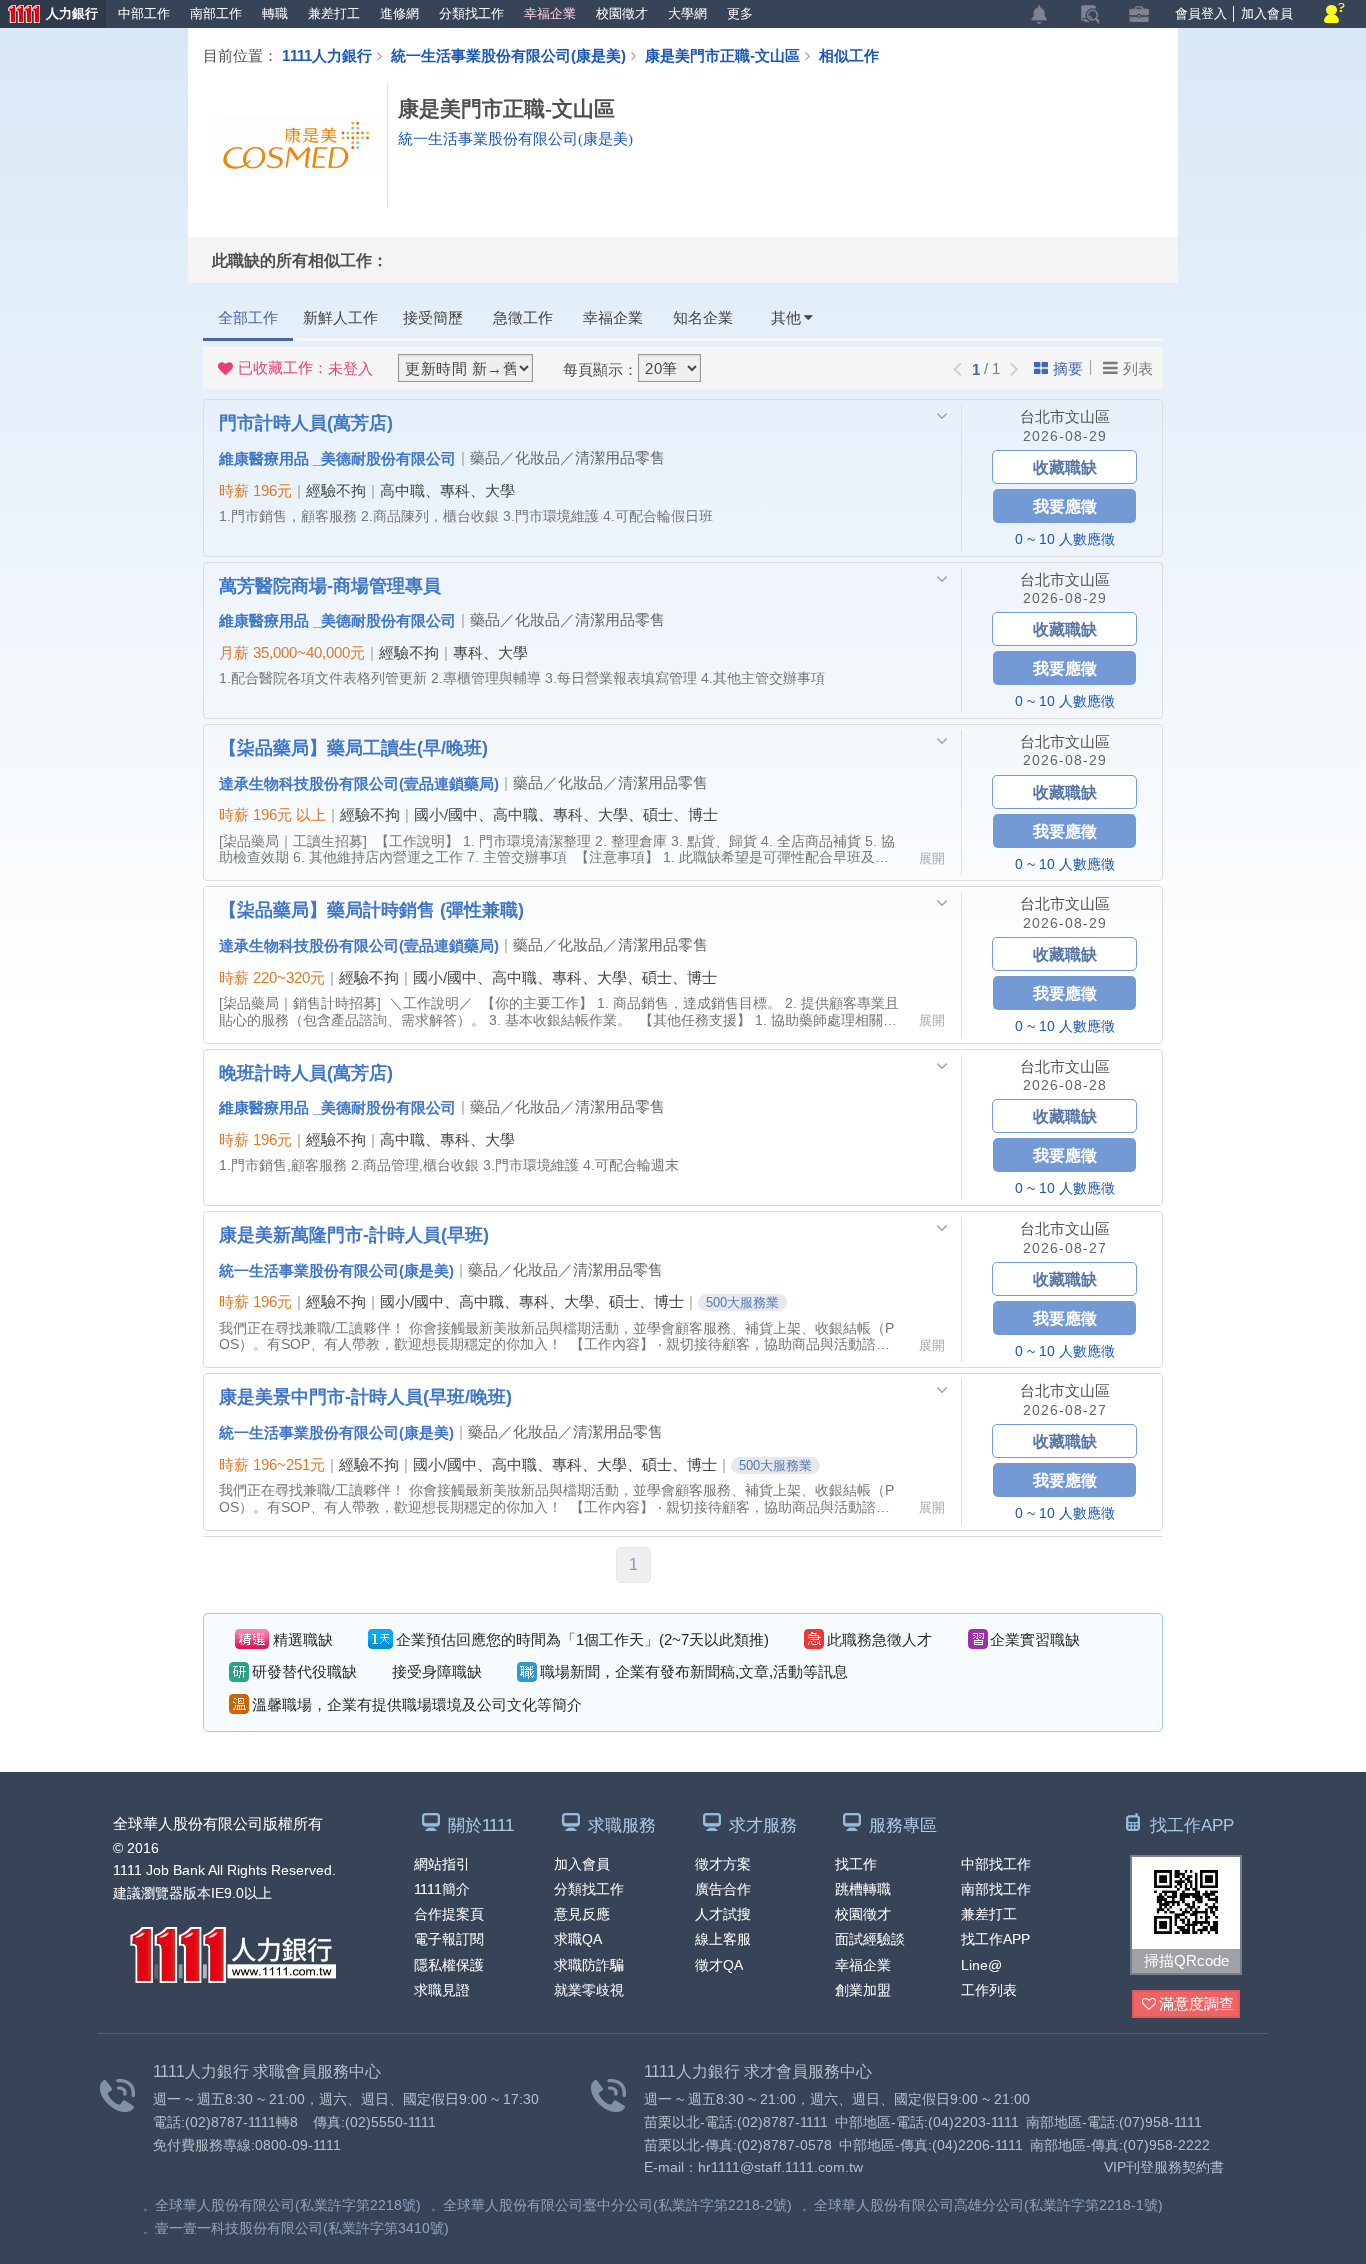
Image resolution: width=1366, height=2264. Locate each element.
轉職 (275, 13)
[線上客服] (1334, 14)
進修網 (399, 13)
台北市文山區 (1065, 416)
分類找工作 (471, 13)
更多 (740, 13)
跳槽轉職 (863, 1889)
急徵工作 (523, 317)
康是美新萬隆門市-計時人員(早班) (354, 1234)
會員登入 (1201, 13)
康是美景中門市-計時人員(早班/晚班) (365, 1396)
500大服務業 (742, 1302)
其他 (786, 317)
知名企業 (703, 317)
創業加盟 (863, 1990)
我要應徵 (1065, 505)
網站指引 (442, 1864)
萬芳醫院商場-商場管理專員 (330, 585)
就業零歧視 (589, 1990)
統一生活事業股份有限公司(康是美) (508, 55)
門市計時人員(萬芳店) (306, 422)
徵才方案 (723, 1864)
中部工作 (144, 13)
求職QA (578, 1939)
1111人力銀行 (327, 55)
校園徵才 (622, 13)
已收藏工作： (305, 368)
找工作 (856, 1864)
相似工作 (849, 55)
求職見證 (442, 1990)
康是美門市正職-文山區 (722, 55)
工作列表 (989, 1990)
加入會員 (1267, 13)
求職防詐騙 (589, 1965)
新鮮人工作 (340, 317)
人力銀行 (49, 15)
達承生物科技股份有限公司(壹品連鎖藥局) (359, 783)
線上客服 (723, 1939)
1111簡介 (442, 1889)
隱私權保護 (449, 1965)
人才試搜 (723, 1914)
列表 (1138, 368)
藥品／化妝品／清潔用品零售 (567, 457)
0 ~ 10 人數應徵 (1065, 539)
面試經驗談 (870, 1939)
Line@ (981, 1965)
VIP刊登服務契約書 (1164, 2167)
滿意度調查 (1196, 2003)
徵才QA (719, 1965)
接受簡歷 (433, 317)
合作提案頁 (449, 1914)
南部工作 (216, 13)
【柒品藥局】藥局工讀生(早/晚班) (353, 747)
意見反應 (582, 1914)
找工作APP (995, 1939)
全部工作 (248, 317)
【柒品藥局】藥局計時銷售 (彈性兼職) (371, 909)
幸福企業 (550, 13)
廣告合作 (723, 1889)
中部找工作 (996, 1864)
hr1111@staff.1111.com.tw (780, 2167)
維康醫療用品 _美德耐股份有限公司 (337, 458)
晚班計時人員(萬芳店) (306, 1072)
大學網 (687, 13)
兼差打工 (334, 13)
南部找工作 (996, 1889)
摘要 (1068, 368)
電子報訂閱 (449, 1939)
